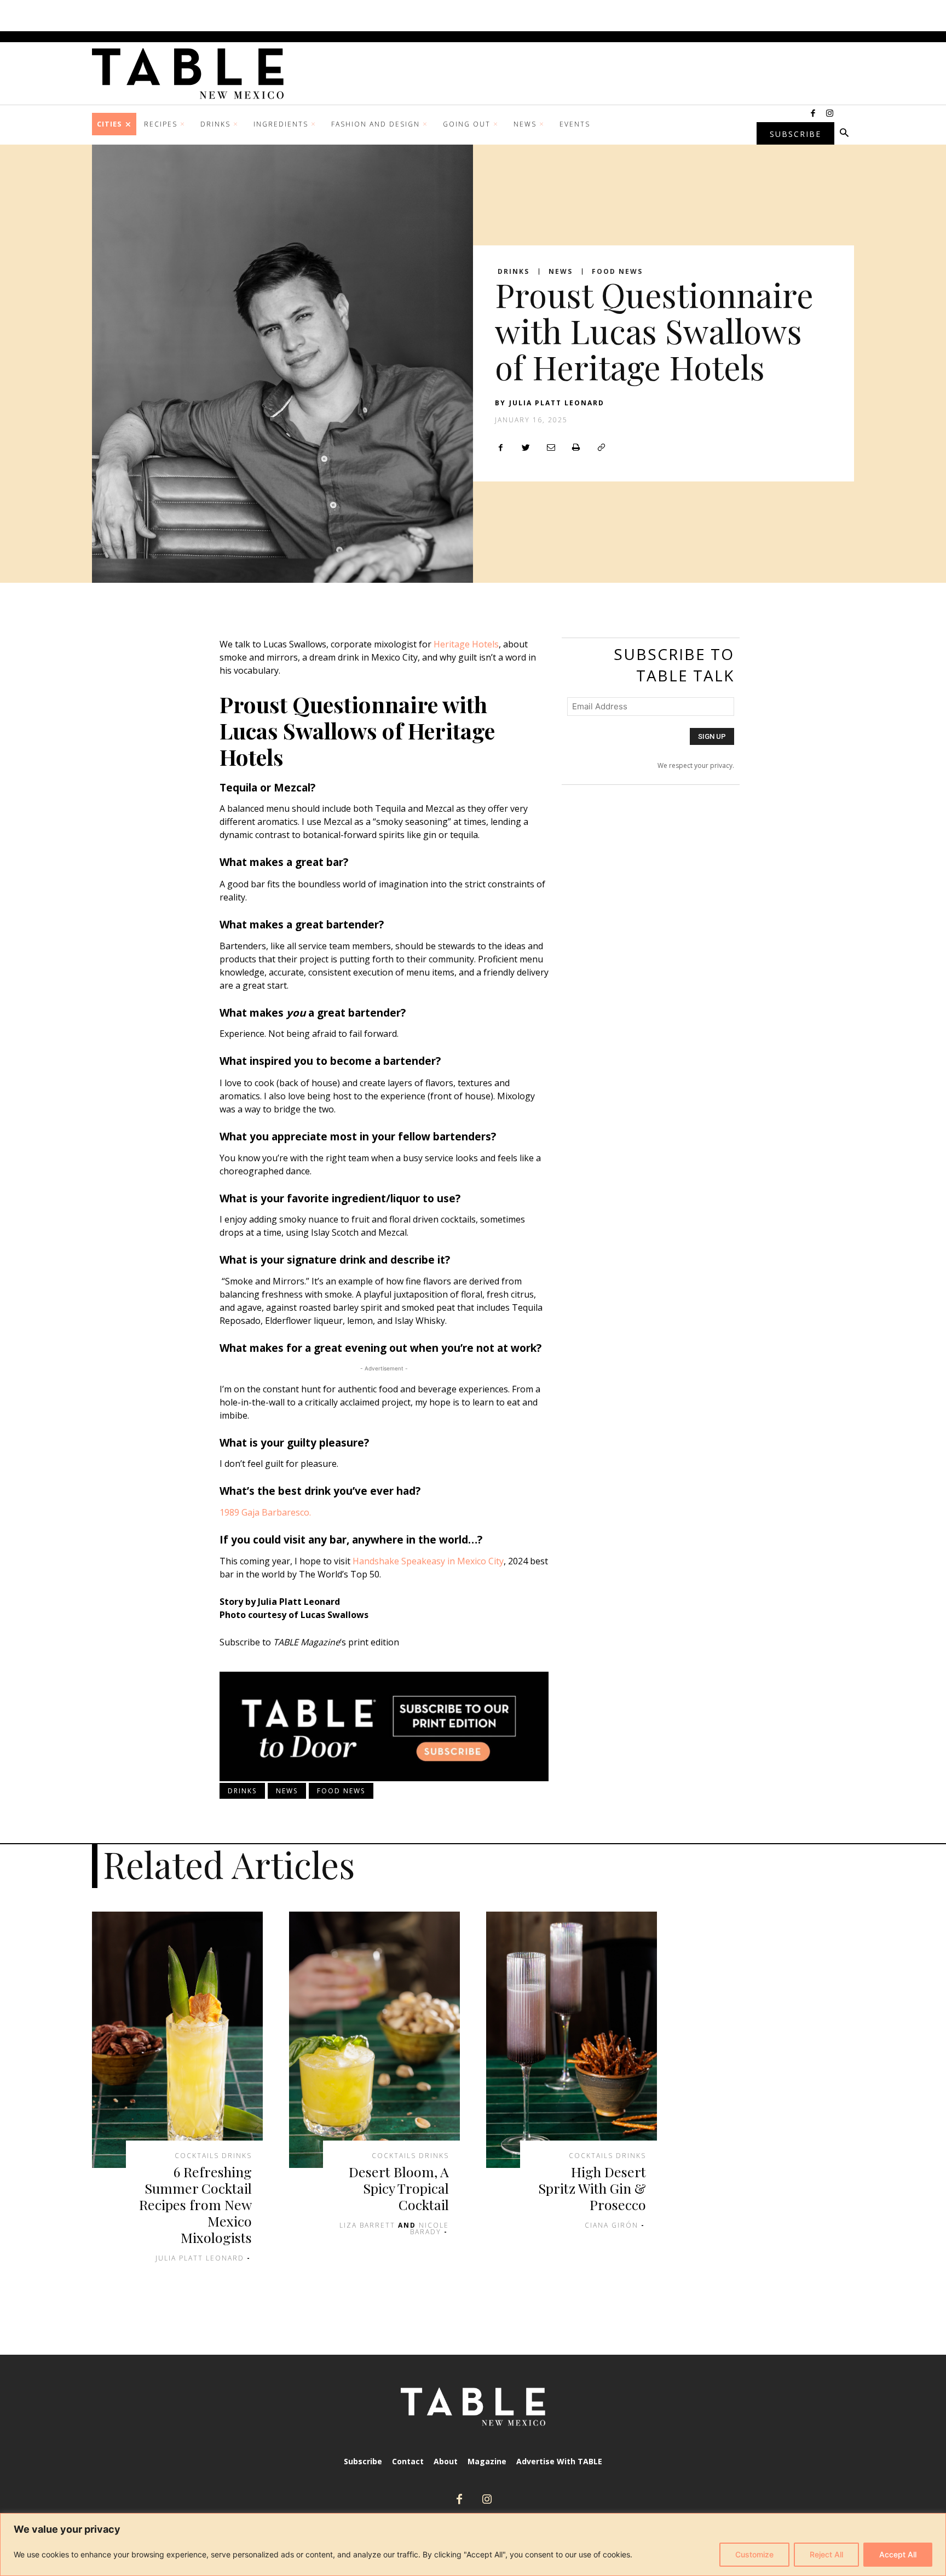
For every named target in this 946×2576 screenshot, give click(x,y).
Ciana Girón (612, 2225)
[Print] (576, 447)
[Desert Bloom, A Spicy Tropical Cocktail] (374, 2040)
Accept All (898, 2554)
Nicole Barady (429, 2228)
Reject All (826, 2554)
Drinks (514, 272)
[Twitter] (526, 447)
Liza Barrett (367, 2225)
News (561, 272)
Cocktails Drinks (213, 2156)
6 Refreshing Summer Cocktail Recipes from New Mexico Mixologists (195, 2204)
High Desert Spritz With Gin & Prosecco (592, 2188)
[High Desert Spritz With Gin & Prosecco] (572, 2040)
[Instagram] (829, 114)
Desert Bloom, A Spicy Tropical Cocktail (399, 2188)
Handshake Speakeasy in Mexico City (428, 1561)
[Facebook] (813, 114)
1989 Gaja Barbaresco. (265, 1512)
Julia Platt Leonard (557, 403)
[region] (473, 2545)
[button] (844, 134)
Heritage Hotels (466, 644)
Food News (617, 272)
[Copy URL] (601, 447)
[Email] (551, 447)
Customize (754, 2554)
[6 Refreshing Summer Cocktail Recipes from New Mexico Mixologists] (177, 2040)
